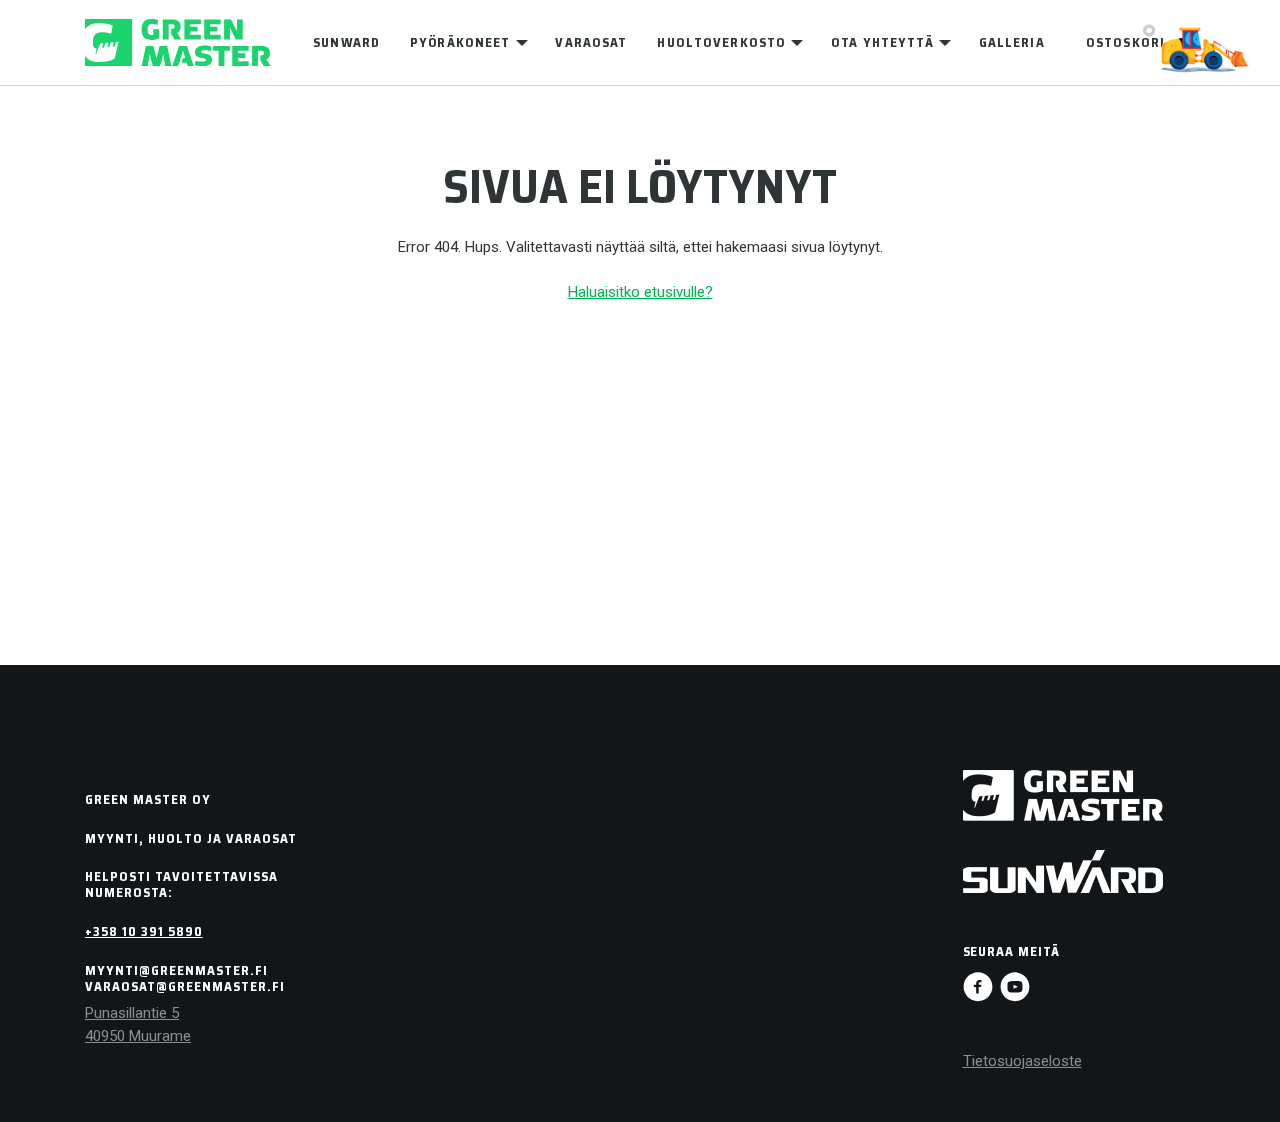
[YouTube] (1015, 987)
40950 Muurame (138, 1036)
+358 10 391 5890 (144, 931)
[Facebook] (978, 987)
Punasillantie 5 (132, 1013)
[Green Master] (177, 42)
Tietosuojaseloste (1022, 1061)
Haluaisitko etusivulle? (640, 292)
